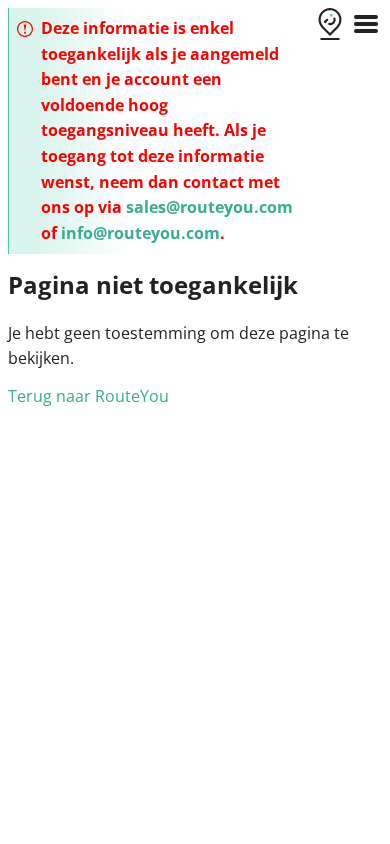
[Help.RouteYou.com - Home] (330, 26)
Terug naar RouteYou (88, 396)
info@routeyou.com (140, 233)
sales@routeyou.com (209, 207)
